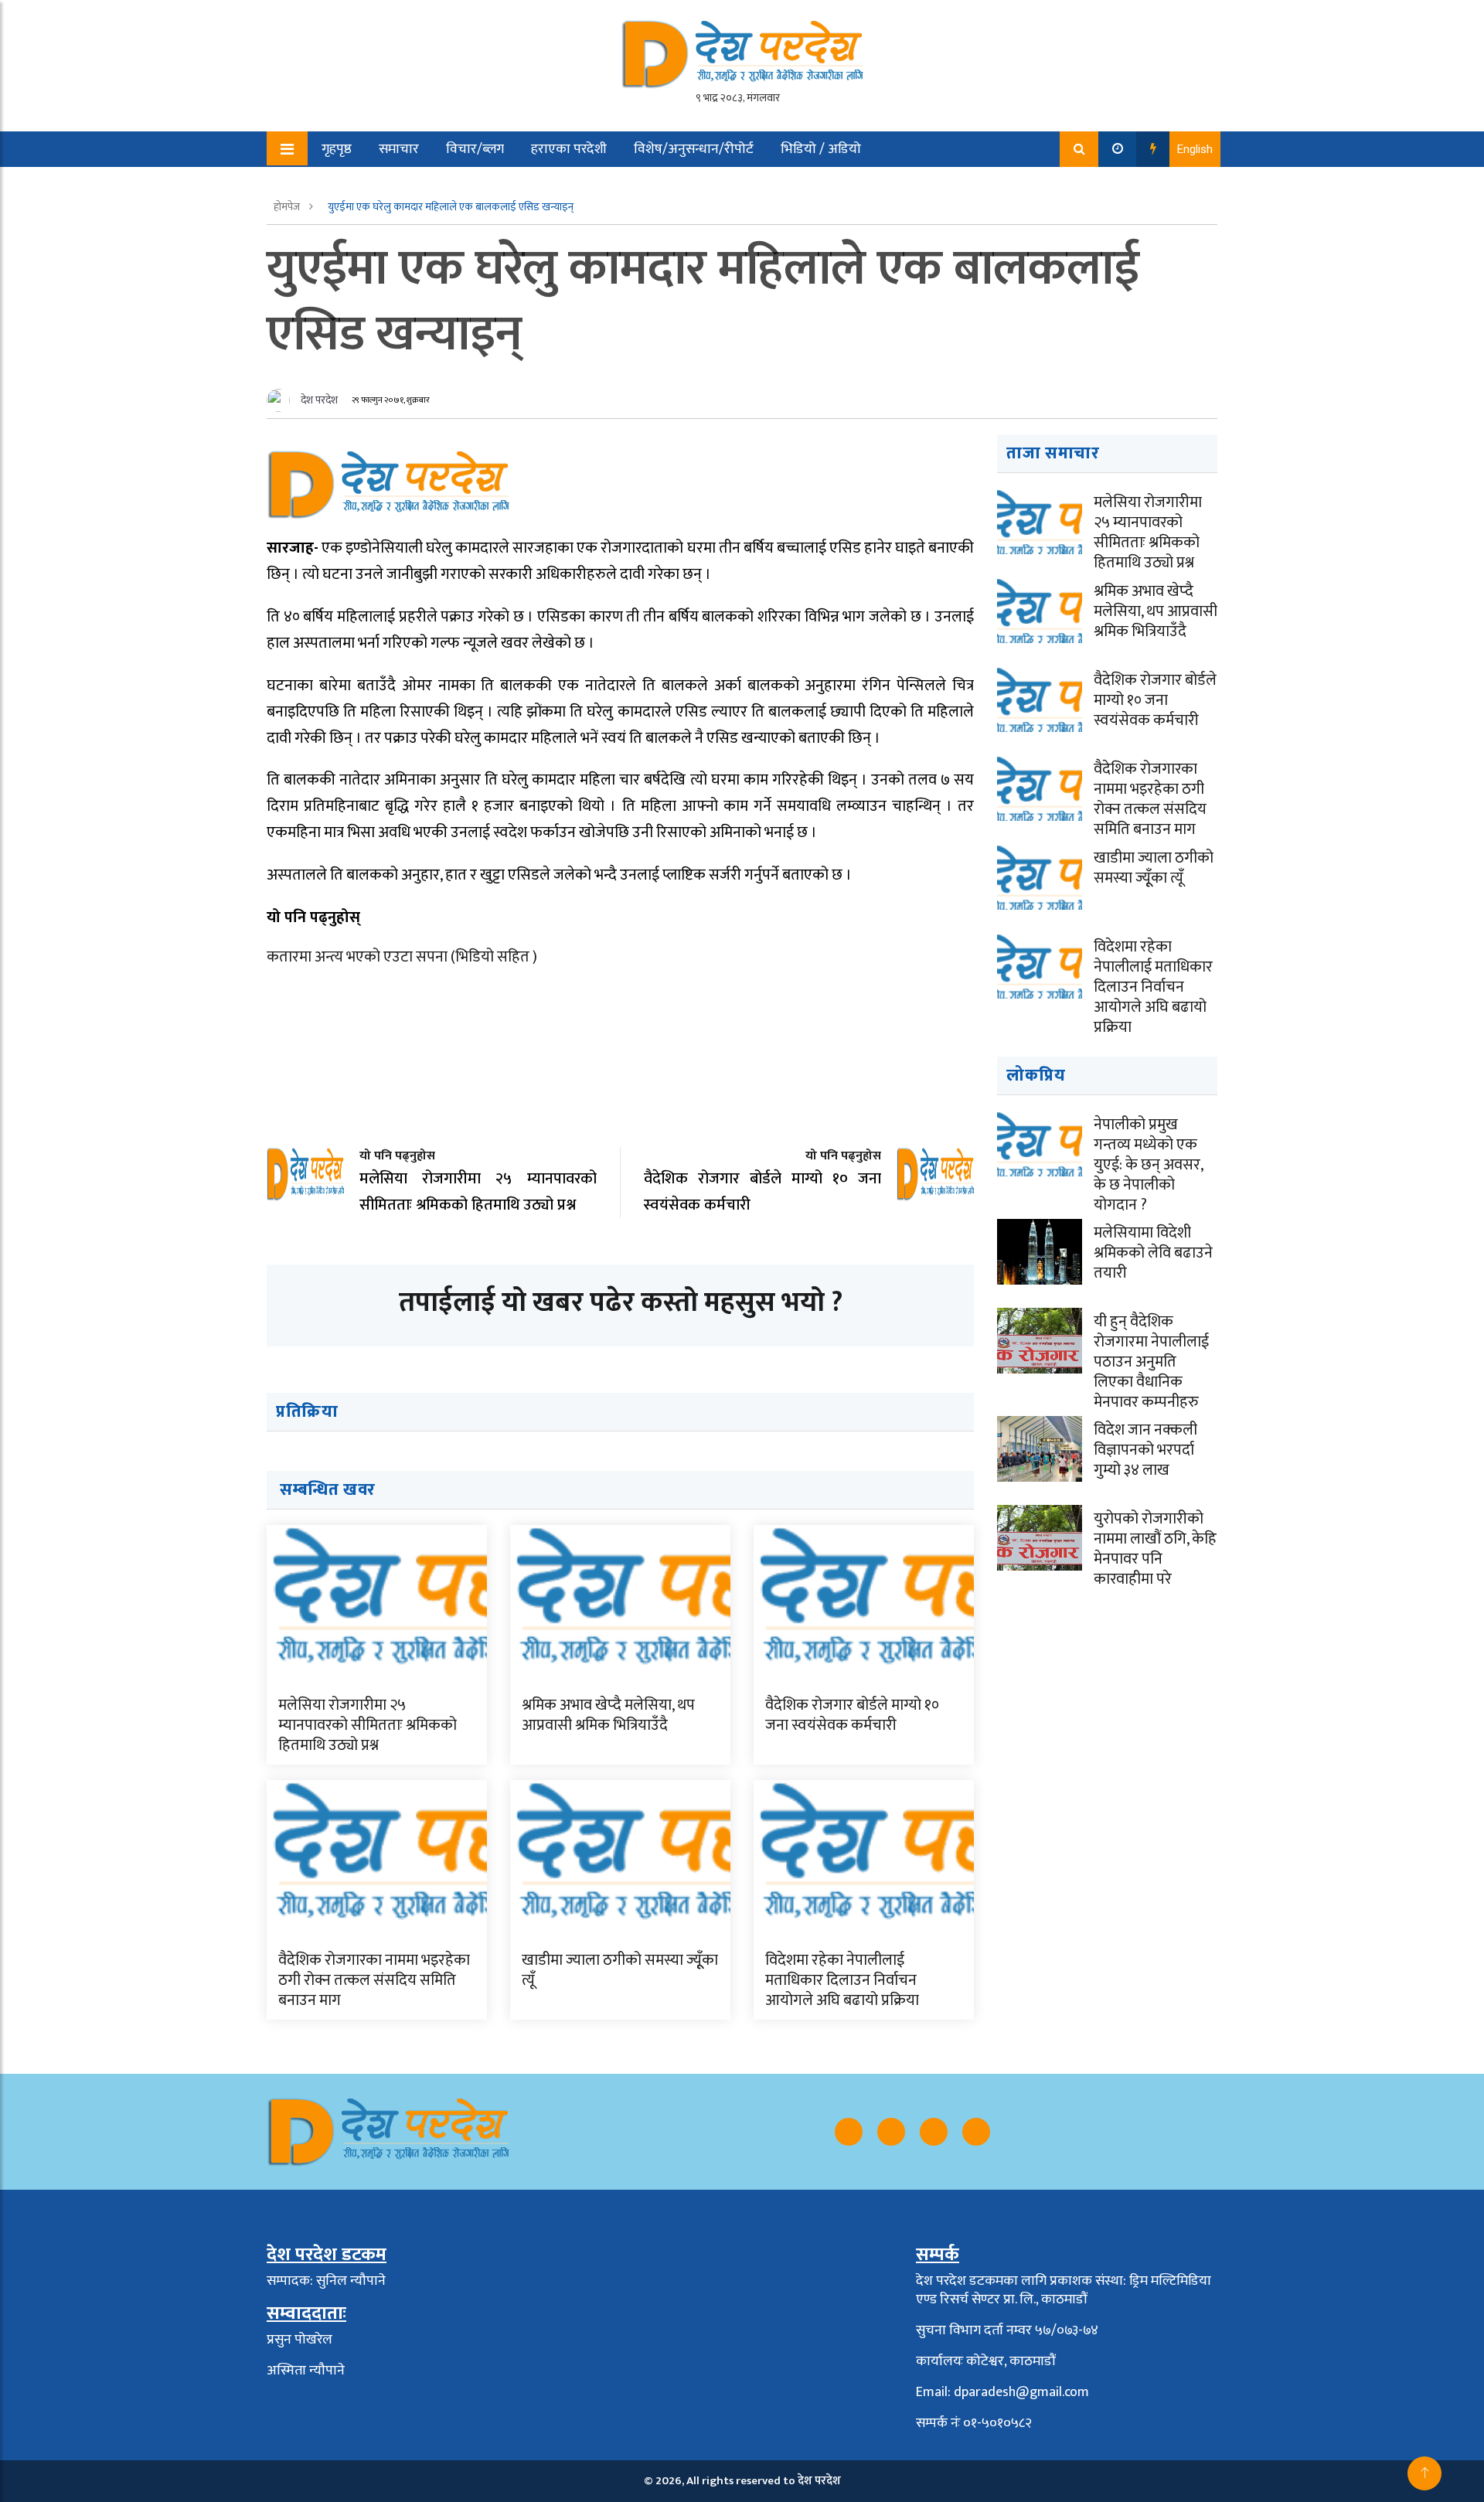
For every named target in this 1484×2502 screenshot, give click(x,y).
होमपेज (288, 207)
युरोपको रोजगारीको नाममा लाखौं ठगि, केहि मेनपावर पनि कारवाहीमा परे (1155, 1549)
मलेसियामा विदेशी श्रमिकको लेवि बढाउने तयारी (1153, 1253)
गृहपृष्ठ (337, 149)
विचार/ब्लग (475, 149)
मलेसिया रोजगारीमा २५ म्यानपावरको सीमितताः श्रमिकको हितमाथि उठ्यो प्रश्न (368, 1725)
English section (355, 185)
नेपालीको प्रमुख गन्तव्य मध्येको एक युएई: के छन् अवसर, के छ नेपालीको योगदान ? (1148, 1165)
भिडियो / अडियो (821, 149)
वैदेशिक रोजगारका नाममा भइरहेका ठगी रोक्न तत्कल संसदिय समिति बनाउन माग (374, 1980)
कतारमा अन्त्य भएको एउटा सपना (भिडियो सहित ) (402, 957)
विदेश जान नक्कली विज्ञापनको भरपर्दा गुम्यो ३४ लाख (1145, 1450)
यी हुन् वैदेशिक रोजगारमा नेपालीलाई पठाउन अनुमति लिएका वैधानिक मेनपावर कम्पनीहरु (1151, 1362)
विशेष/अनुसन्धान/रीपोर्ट (694, 149)
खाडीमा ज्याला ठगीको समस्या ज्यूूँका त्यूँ (620, 1970)
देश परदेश (319, 400)
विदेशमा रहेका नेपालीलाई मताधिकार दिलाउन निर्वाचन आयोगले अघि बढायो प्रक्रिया (842, 1980)
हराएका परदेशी (569, 149)
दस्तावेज (446, 185)
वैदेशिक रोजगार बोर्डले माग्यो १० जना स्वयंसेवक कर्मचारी (852, 1715)
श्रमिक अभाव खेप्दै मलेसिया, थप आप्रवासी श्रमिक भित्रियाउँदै (608, 1715)
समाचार (399, 149)
